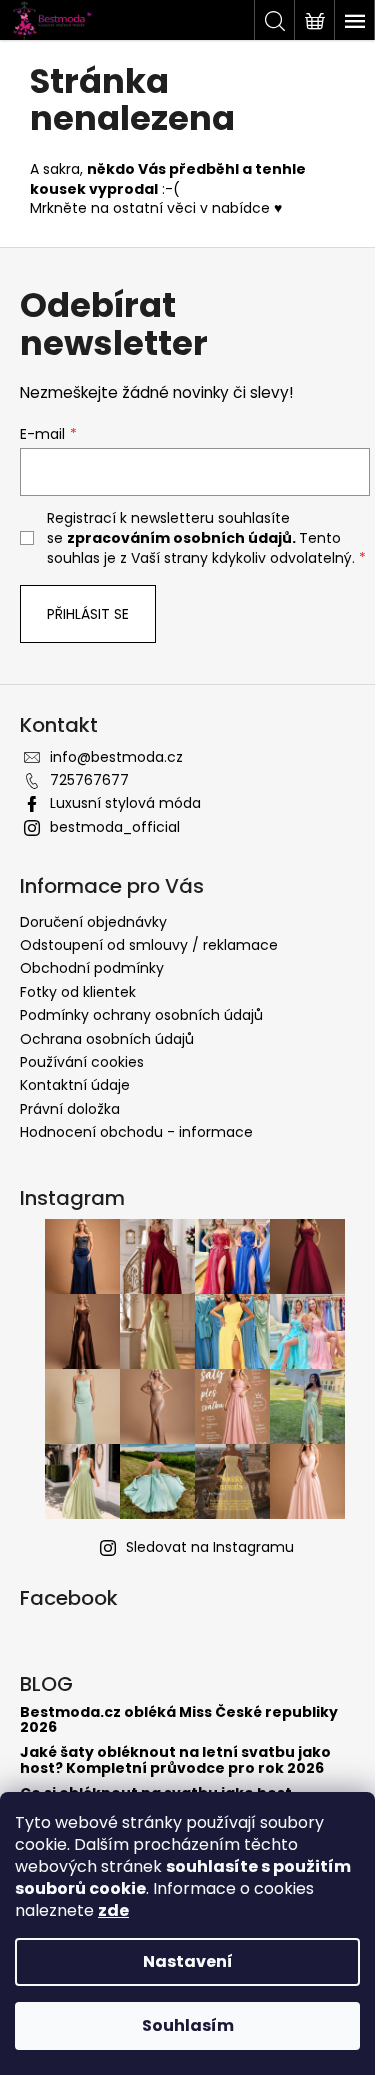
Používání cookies (82, 1062)
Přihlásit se (88, 614)
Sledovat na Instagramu (210, 1547)
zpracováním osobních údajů (179, 538)
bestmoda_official (115, 827)
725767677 (89, 780)
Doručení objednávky (93, 922)
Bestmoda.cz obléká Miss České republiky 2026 (179, 1720)
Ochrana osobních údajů (107, 1039)
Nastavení (188, 1961)
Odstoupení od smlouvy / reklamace (149, 945)
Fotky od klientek (78, 992)
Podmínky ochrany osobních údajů (141, 1015)
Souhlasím (188, 2025)
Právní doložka (70, 1109)
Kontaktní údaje (75, 1085)
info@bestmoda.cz (116, 757)
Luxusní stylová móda (125, 803)
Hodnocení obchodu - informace (136, 1132)
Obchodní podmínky (92, 968)
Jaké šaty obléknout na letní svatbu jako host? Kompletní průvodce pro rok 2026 (175, 1760)
